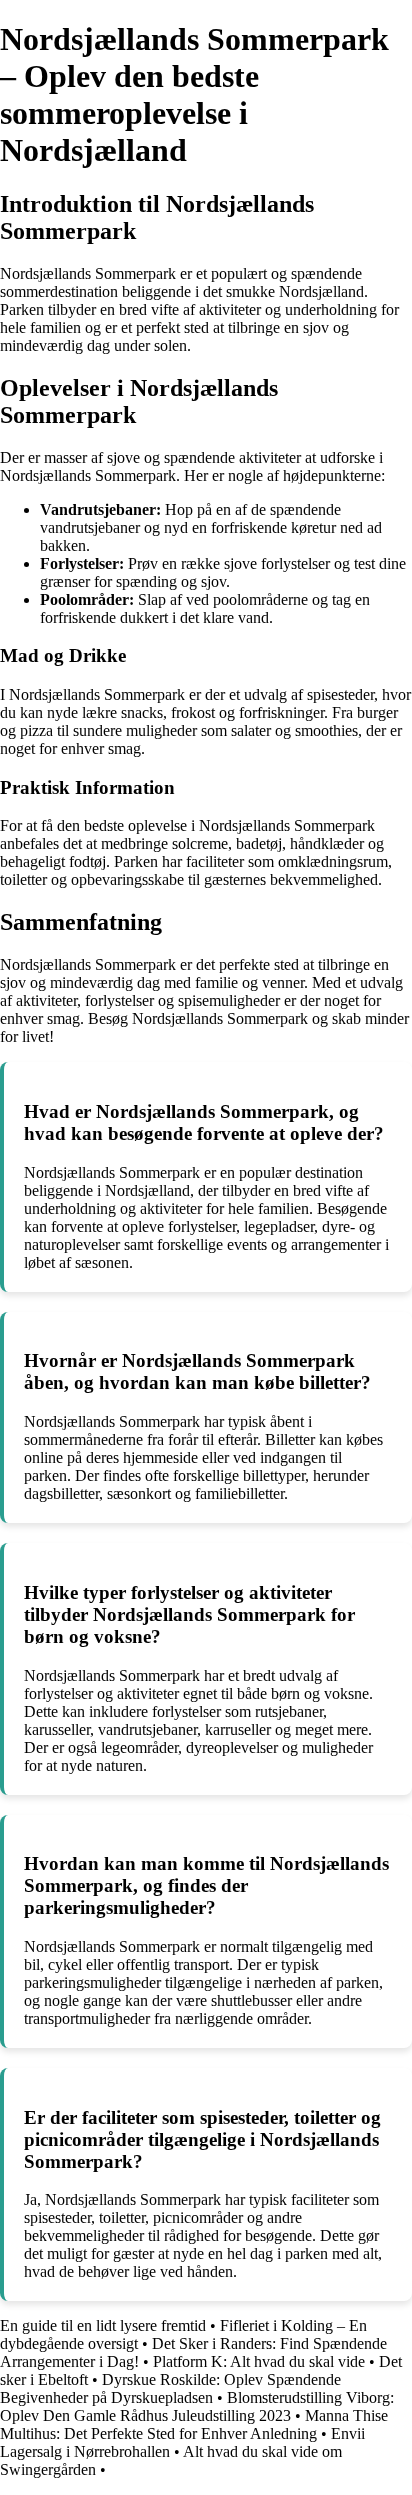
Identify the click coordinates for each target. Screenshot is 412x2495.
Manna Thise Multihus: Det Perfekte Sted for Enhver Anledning (194, 2424)
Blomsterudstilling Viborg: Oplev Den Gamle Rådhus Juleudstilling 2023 (197, 2406)
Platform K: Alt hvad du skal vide (259, 2361)
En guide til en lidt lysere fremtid (103, 2325)
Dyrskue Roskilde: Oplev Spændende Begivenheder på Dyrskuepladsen (170, 2388)
